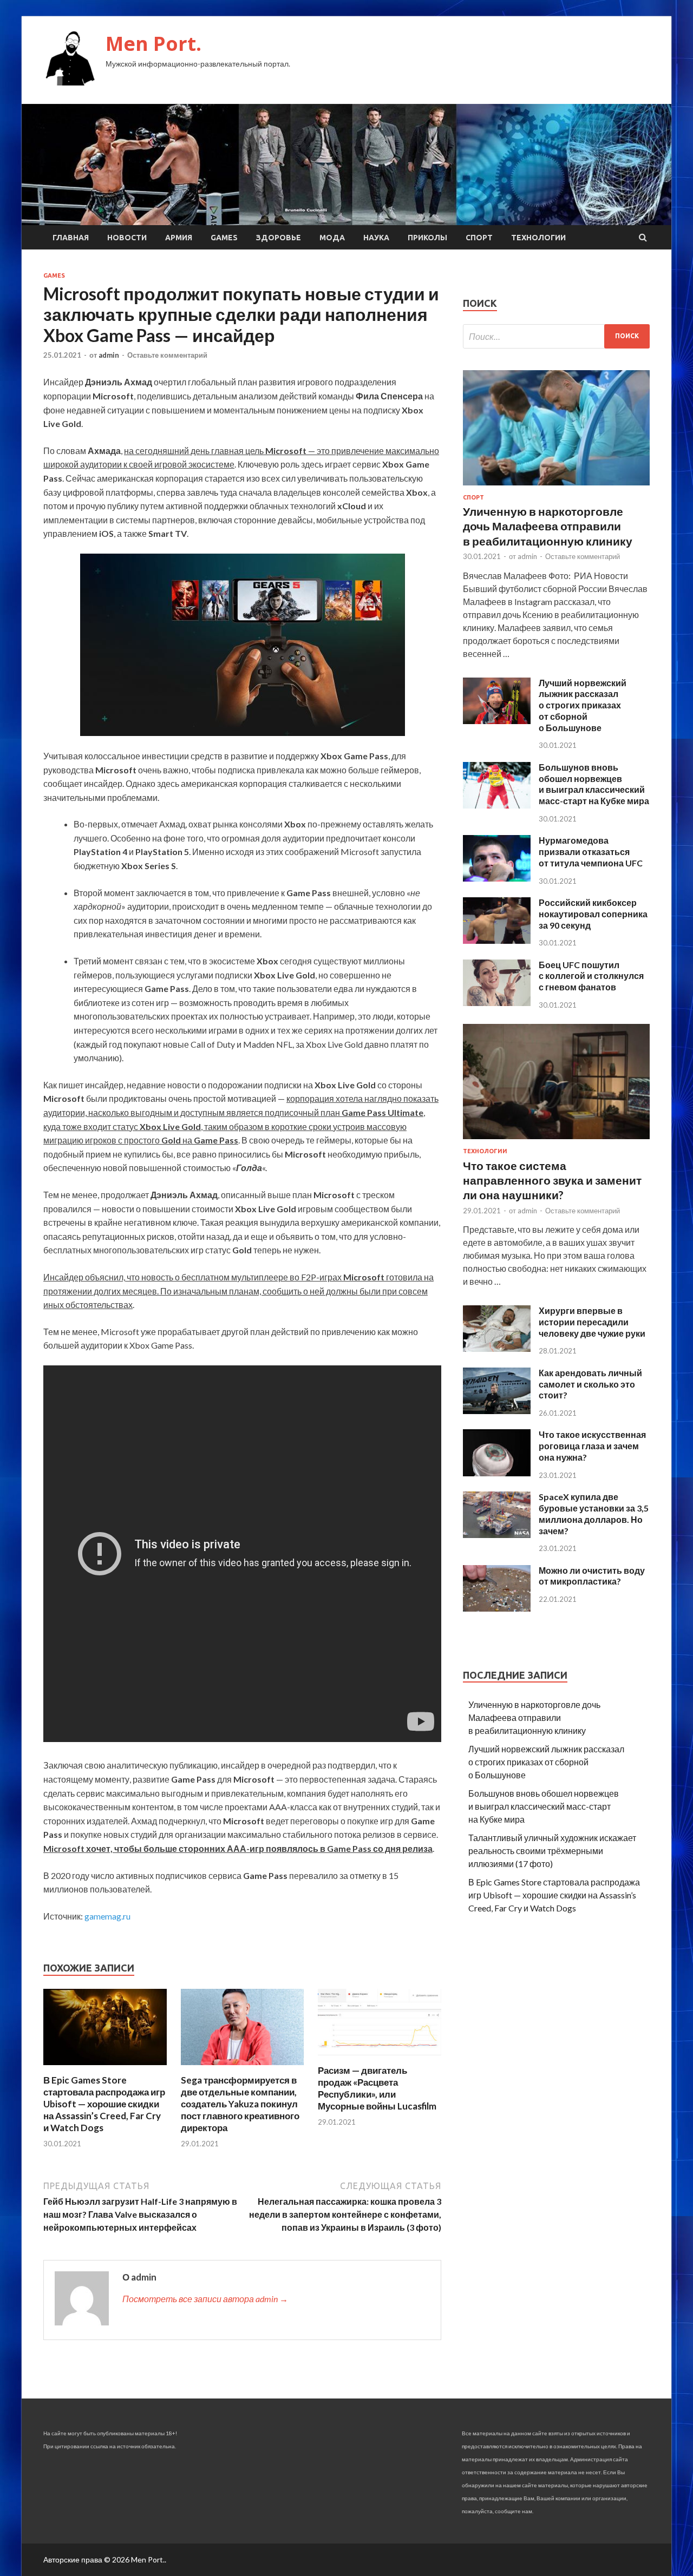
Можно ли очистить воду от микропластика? (592, 1576)
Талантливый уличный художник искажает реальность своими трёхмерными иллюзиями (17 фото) (552, 1851)
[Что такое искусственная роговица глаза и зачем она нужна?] (497, 1473)
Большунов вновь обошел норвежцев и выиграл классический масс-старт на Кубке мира (594, 784)
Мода (332, 238)
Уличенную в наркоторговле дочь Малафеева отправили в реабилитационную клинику (548, 526)
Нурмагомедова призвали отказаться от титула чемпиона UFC (591, 852)
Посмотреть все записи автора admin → (205, 2299)
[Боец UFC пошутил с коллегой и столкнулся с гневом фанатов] (497, 1003)
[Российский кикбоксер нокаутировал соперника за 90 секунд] (497, 940)
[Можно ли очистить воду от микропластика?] (497, 1608)
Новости (127, 238)
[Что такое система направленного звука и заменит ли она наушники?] (556, 1141)
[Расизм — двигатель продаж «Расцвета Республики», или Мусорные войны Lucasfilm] (380, 2058)
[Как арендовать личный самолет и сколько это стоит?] (497, 1411)
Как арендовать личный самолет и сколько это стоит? (590, 1384)
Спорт (479, 238)
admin (109, 355)
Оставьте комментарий (167, 355)
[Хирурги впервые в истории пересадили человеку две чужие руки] (497, 1348)
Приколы (427, 238)
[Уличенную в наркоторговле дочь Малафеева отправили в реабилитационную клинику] (556, 487)
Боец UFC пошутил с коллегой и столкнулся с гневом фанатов (591, 976)
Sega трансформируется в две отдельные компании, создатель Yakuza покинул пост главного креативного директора (240, 2104)
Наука (376, 238)
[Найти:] (556, 336)
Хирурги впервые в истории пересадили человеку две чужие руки (592, 1322)
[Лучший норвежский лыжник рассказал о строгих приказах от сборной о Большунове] (497, 721)
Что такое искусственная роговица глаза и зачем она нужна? (592, 1446)
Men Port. (153, 44)
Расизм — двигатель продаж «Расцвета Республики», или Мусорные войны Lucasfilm (377, 2088)
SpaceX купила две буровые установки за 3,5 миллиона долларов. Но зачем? (594, 1513)
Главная (71, 238)
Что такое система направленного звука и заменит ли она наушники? (552, 1180)
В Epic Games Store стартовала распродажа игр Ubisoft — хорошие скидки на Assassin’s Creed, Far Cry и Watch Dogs (104, 2104)
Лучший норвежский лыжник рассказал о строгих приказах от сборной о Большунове (583, 705)
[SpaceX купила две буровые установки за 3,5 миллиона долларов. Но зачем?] (497, 1535)
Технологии (538, 238)
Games (224, 238)
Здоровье (279, 238)
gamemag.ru (107, 1916)
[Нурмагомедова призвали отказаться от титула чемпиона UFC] (497, 878)
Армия (179, 238)
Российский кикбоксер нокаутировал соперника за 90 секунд (593, 914)
